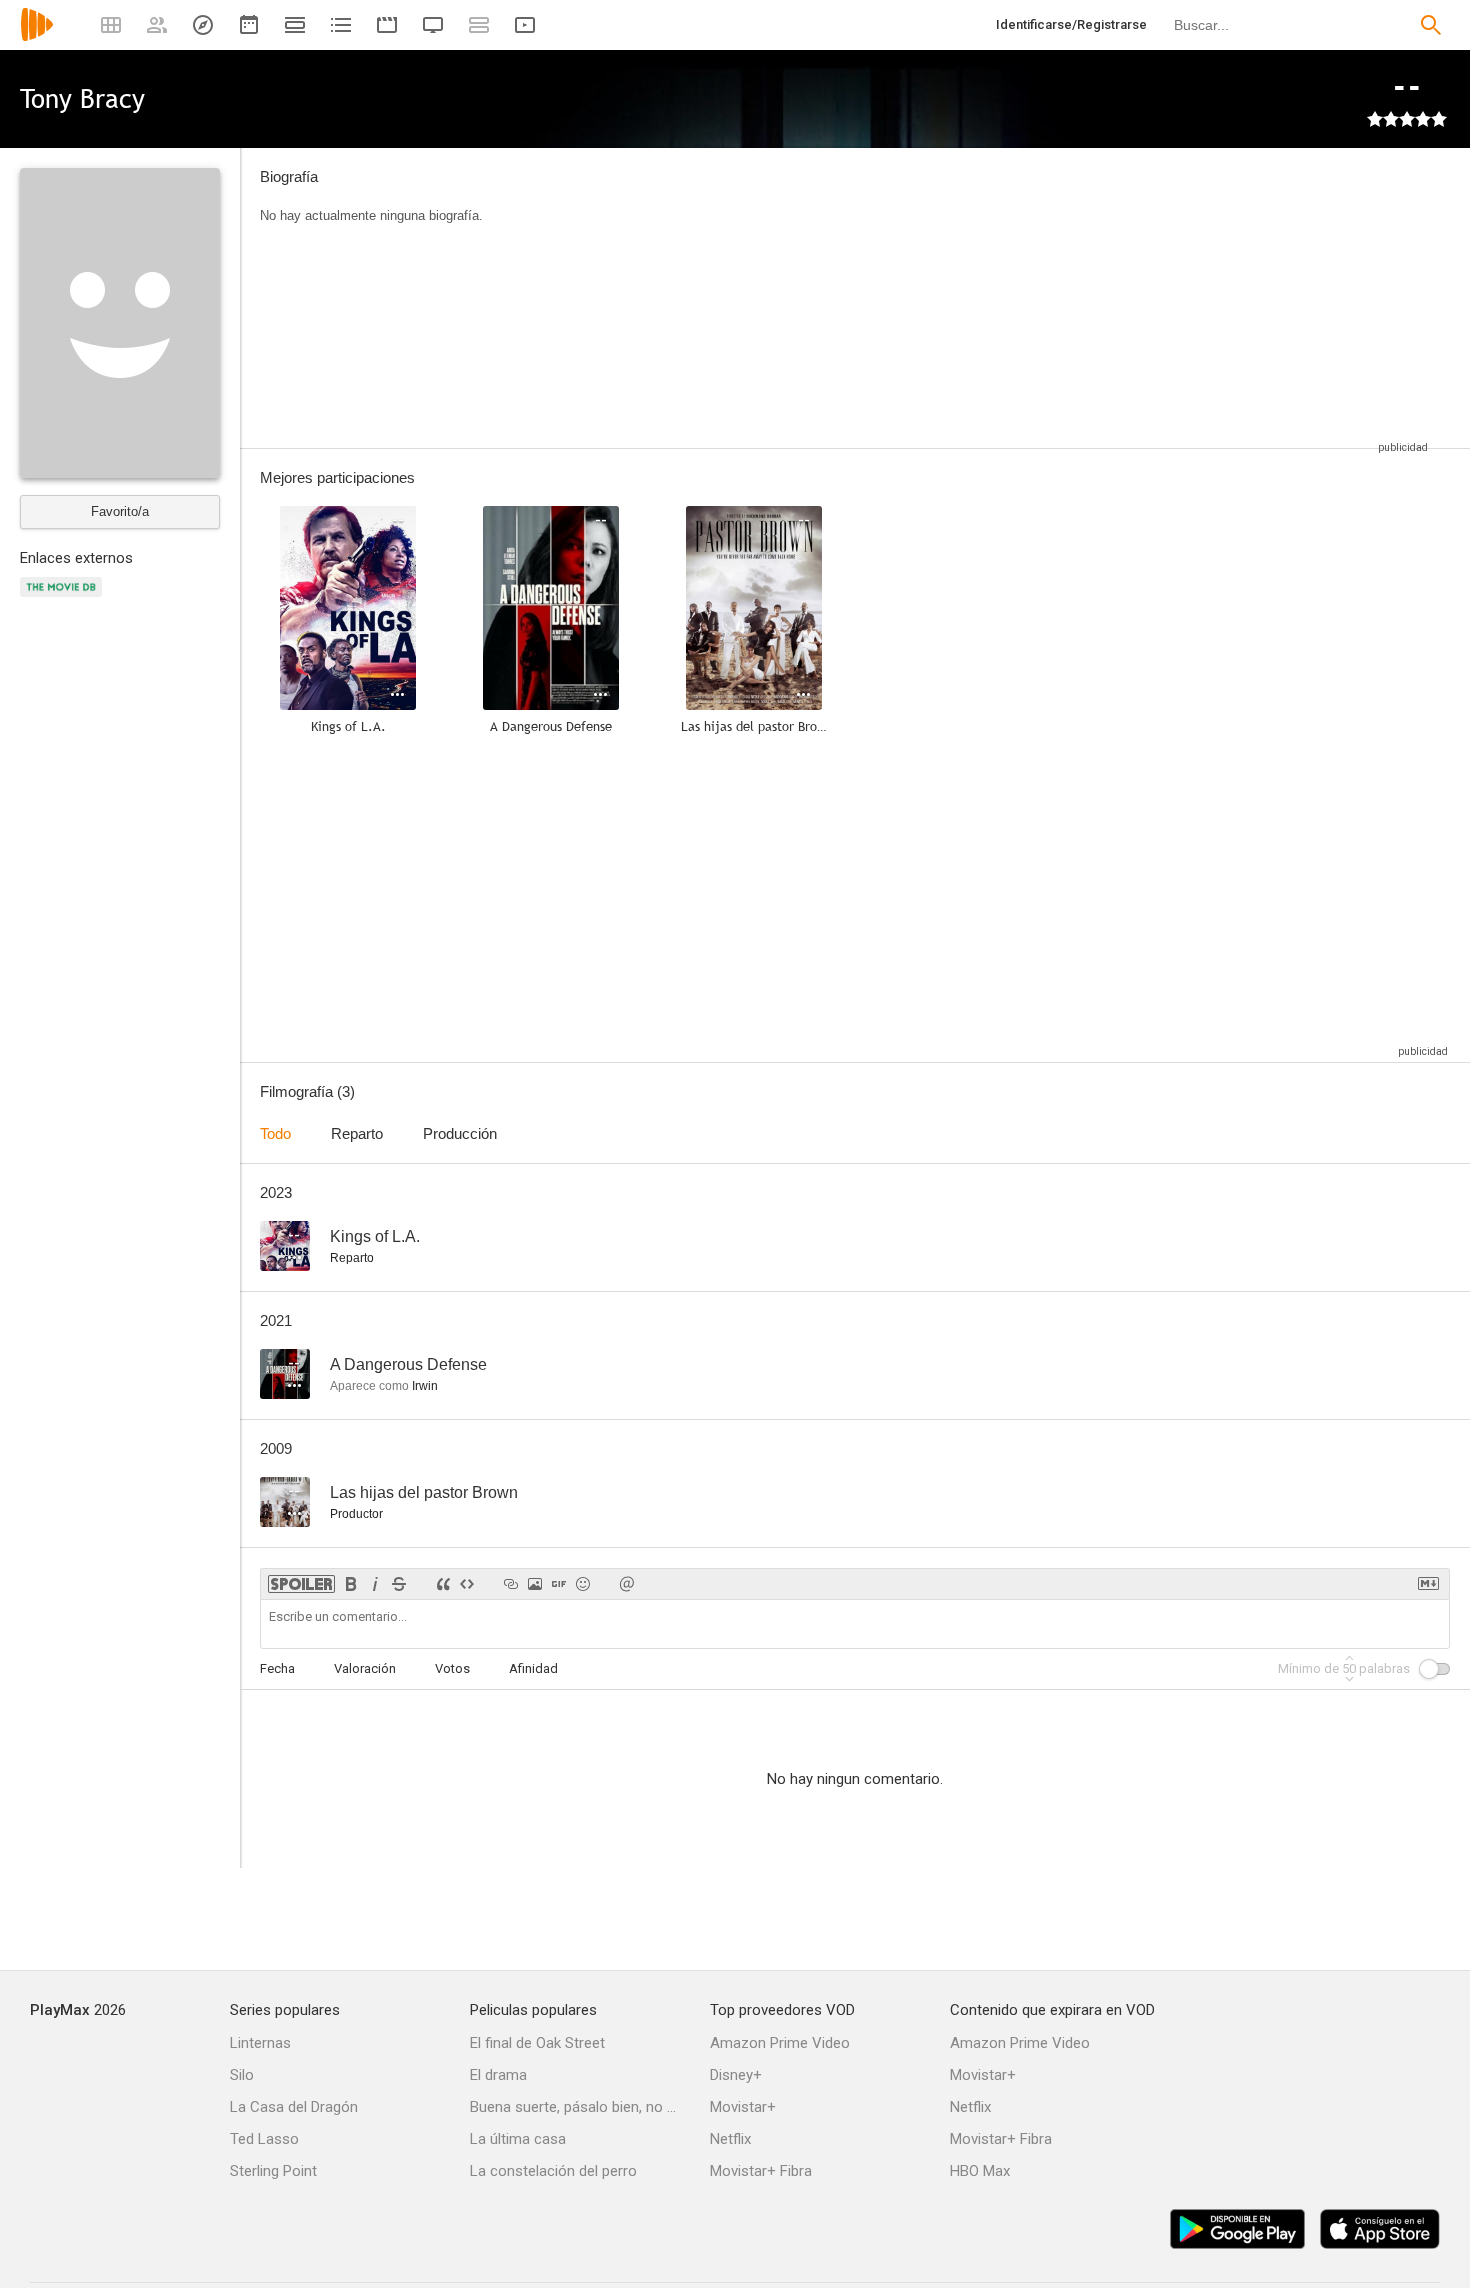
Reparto (357, 1133)
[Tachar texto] (399, 1584)
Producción (460, 1133)
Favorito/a (120, 511)
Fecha (277, 1668)
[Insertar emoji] (583, 1584)
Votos (452, 1668)
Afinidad (533, 1668)
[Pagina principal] (37, 37)
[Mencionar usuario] (627, 1584)
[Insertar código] (467, 1584)
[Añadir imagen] (535, 1584)
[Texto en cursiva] (375, 1584)
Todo (275, 1133)
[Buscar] (1431, 25)
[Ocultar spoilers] (301, 1584)
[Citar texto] (443, 1584)
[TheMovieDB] (64, 598)
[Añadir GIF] (559, 1584)
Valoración (365, 1668)
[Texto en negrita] (351, 1584)
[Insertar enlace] (511, 1584)
